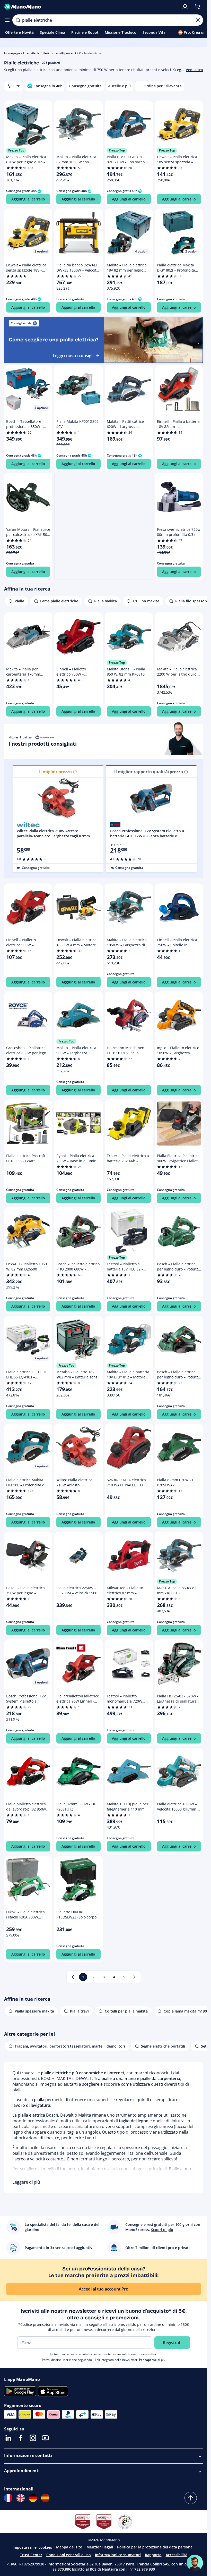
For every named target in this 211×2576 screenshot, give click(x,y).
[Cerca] (18, 20)
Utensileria (31, 53)
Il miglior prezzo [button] (55, 772)
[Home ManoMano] (91, 7)
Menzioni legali (100, 2547)
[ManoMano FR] (8, 2498)
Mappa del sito (69, 2547)
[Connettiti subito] (185, 7)
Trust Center (31, 2555)
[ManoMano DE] (33, 2498)
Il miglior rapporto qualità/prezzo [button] (149, 772)
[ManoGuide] (195, 2563)
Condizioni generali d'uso (69, 2555)
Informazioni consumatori (118, 2555)
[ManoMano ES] (45, 2498)
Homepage (12, 53)
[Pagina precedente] (73, 1977)
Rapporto (153, 2555)
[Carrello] (197, 7)
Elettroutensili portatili (59, 53)
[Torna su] (191, 2498)
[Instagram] (33, 2438)
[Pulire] (198, 20)
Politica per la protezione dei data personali (156, 2547)
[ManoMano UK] (21, 2498)
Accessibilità (177, 2555)
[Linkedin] (8, 2438)
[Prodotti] (7, 20)
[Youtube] (45, 2438)
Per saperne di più (152, 2360)
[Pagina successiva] (135, 1977)
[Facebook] (21, 2438)
